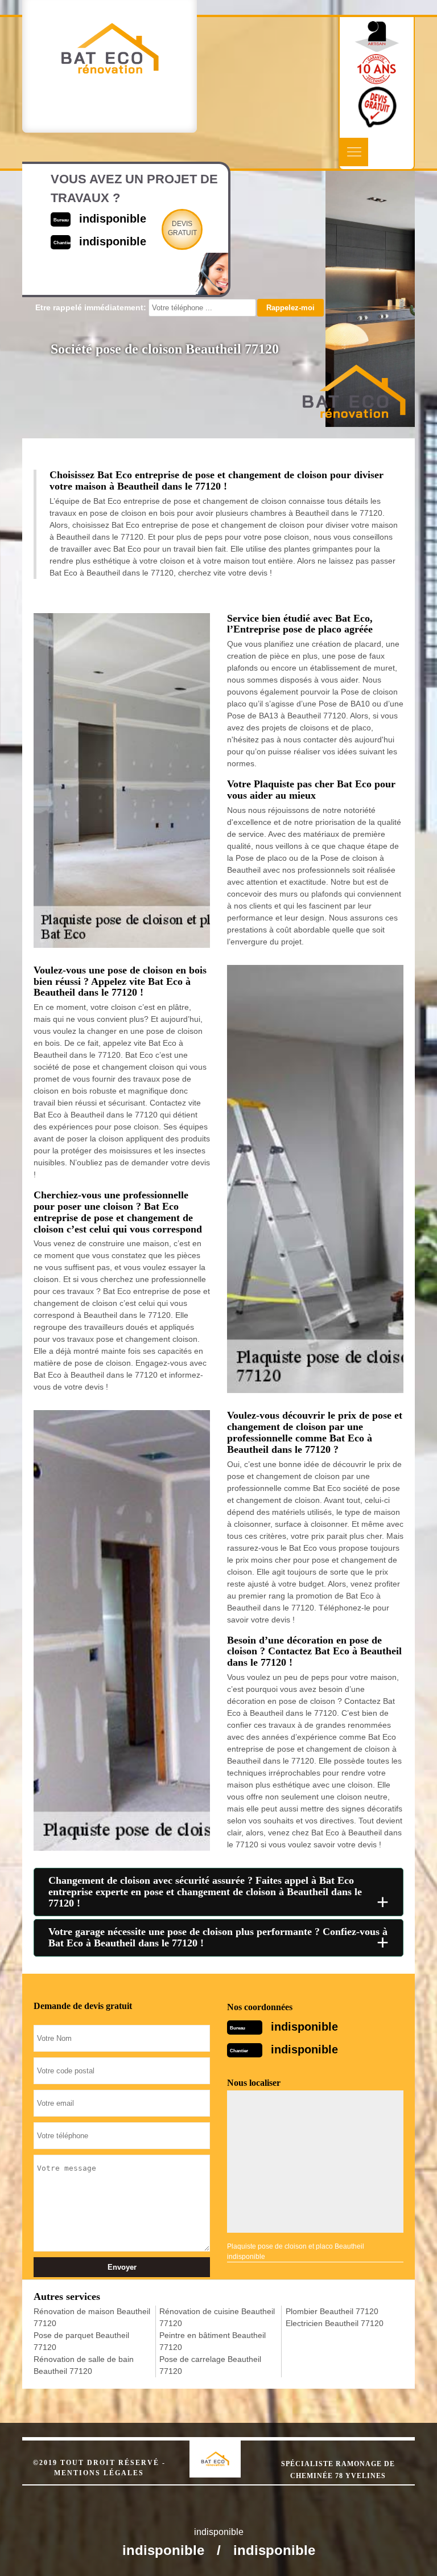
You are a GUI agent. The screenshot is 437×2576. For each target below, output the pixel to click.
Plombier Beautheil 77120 (332, 2311)
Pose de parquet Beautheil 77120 (81, 2341)
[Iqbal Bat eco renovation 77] (227, 2449)
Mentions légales (99, 2473)
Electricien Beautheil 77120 (335, 2323)
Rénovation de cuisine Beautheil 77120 (217, 2317)
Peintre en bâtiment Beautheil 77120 (213, 2341)
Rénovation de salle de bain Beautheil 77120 (84, 2365)
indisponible (304, 2027)
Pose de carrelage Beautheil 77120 (210, 2365)
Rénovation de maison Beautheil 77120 (92, 2317)
